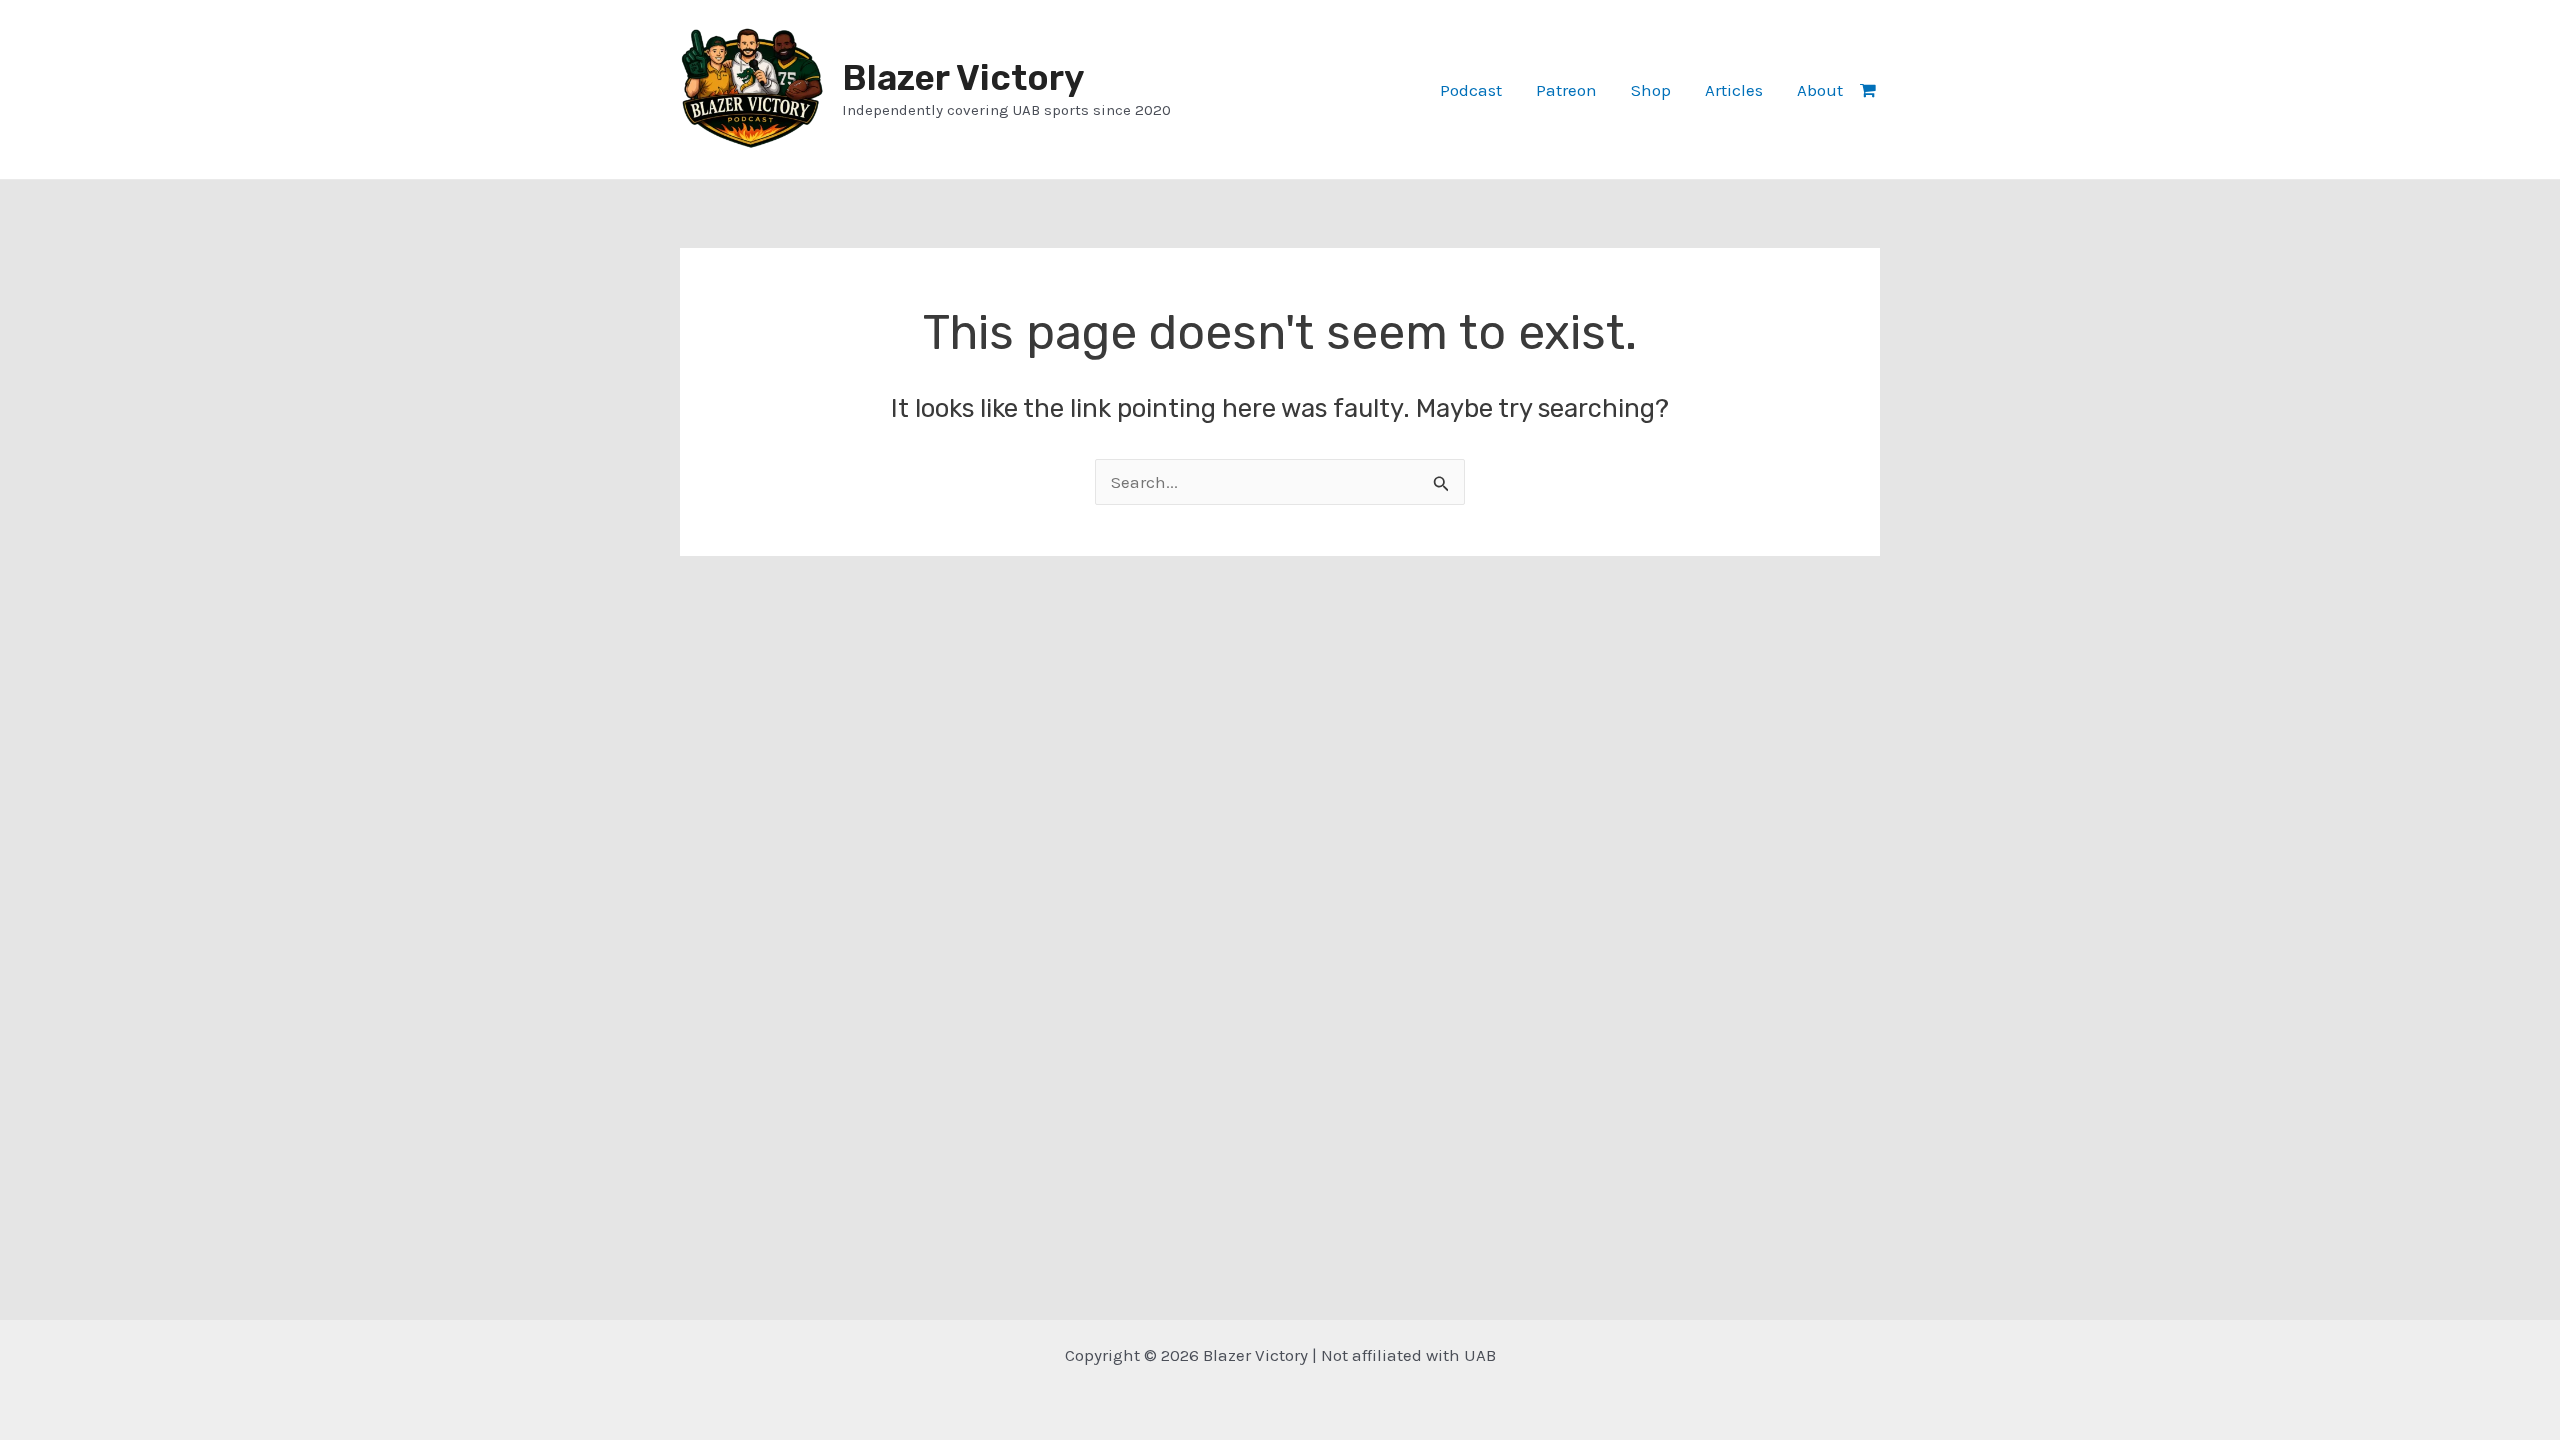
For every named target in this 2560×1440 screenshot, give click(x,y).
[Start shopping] (1870, 90)
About (1820, 90)
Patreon (1566, 90)
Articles (1734, 90)
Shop (1651, 90)
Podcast (1471, 90)
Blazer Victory (963, 78)
